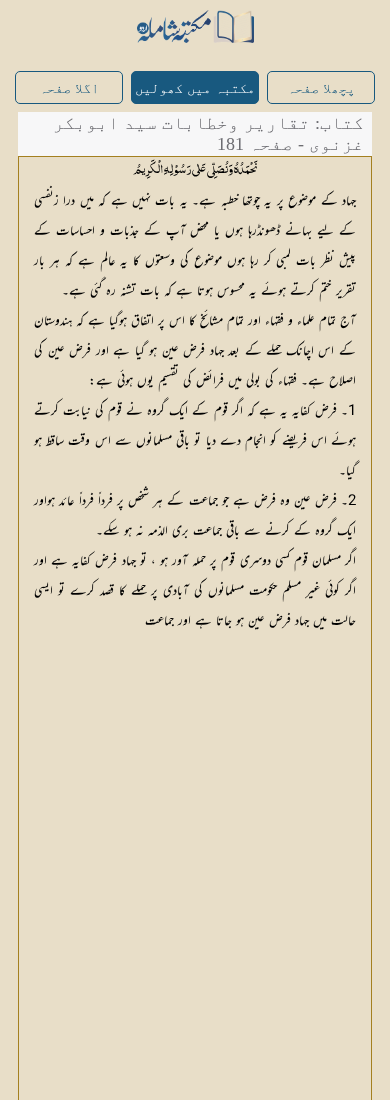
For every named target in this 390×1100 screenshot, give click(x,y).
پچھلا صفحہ (321, 88)
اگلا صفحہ (69, 88)
